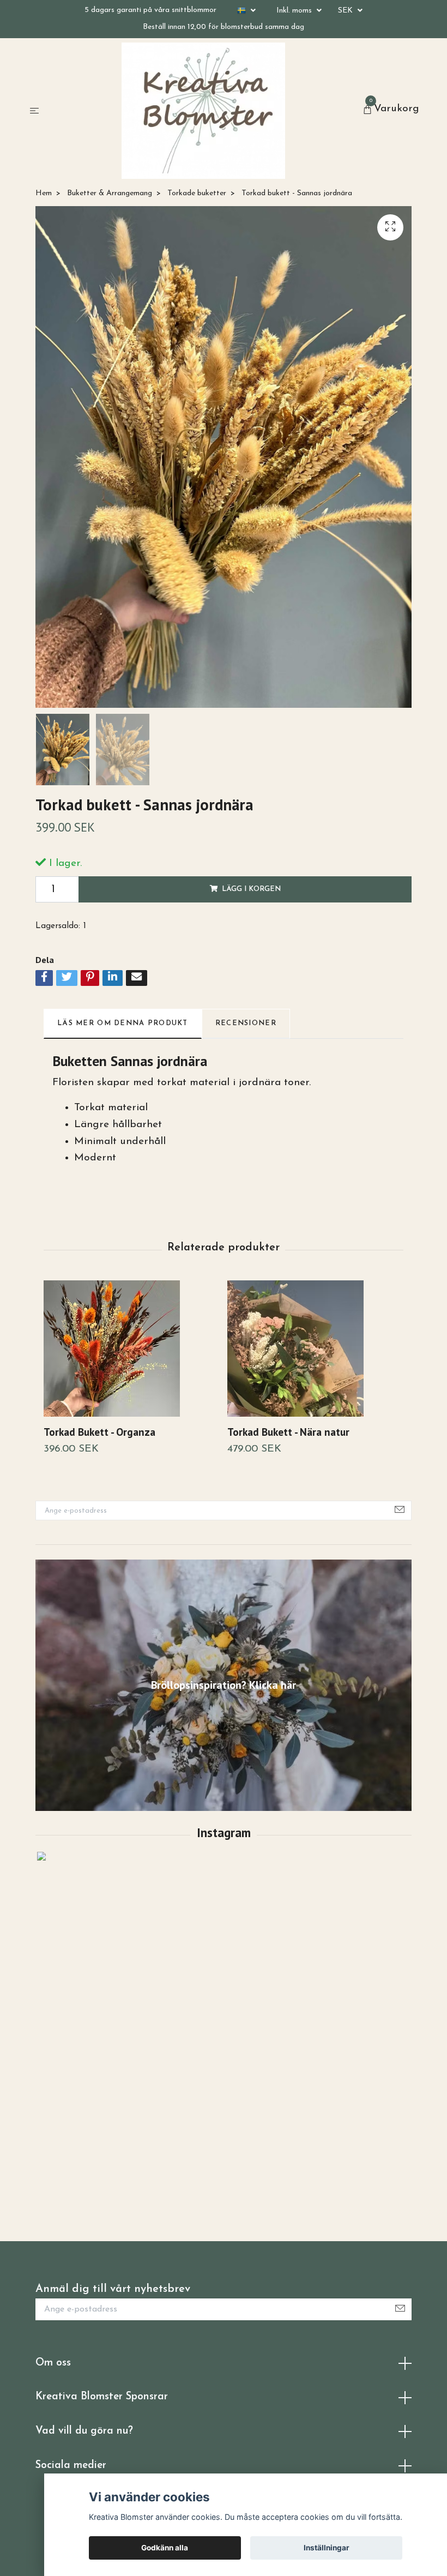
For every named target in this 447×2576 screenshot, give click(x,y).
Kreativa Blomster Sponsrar (102, 2397)
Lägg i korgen (251, 889)
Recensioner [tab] (246, 1023)
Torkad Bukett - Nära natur (288, 1432)
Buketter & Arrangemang (110, 193)
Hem (44, 193)
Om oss (53, 2363)
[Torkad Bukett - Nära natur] (315, 1349)
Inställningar (327, 2548)
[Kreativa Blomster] (203, 111)
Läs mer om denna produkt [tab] (123, 1023)
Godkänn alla (165, 2548)
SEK (346, 11)
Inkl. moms (295, 11)
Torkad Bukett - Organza (99, 1432)
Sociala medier (71, 2466)
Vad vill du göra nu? (84, 2431)
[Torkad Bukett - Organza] (131, 1349)
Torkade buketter (197, 193)
